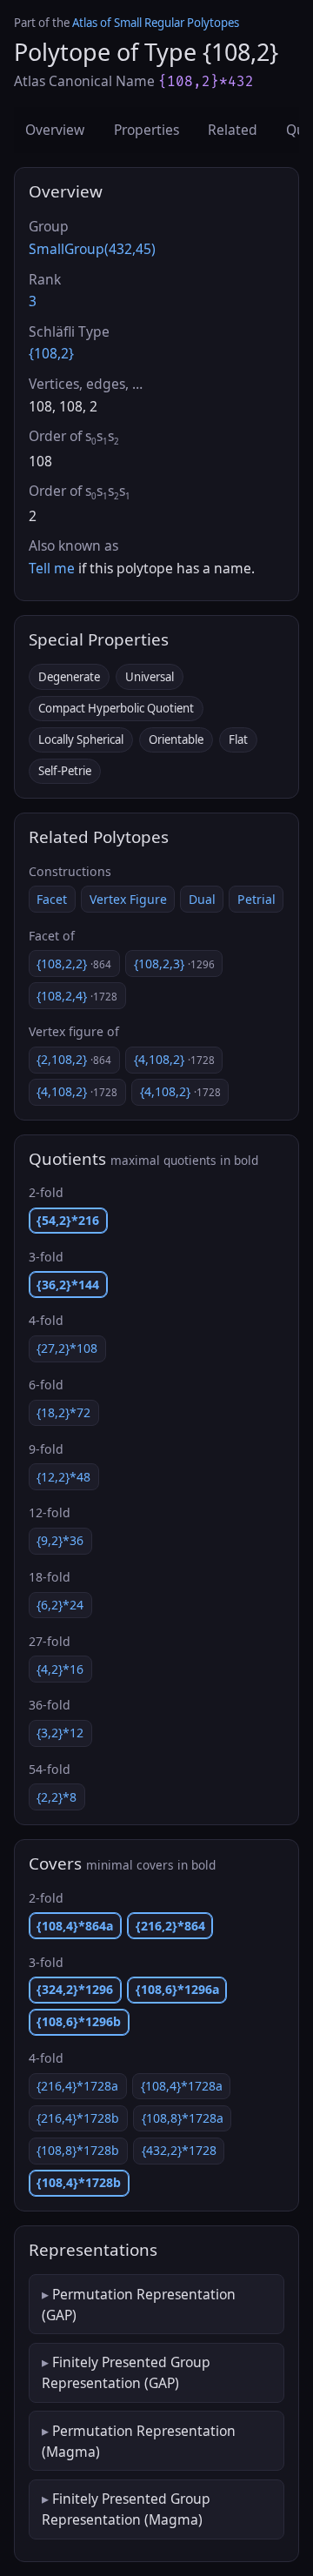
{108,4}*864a (75, 1926)
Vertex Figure (128, 899)
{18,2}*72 (63, 1412)
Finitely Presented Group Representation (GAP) (126, 2372)
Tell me (52, 568)
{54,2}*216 (68, 1220)
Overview (55, 130)
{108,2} (51, 353)
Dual (202, 899)
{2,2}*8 (57, 1797)
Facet (52, 899)
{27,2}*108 (67, 1348)
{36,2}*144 (68, 1285)
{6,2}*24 (60, 1605)
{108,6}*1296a (177, 1989)
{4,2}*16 (60, 1669)
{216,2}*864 (170, 1926)
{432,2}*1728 (179, 2150)
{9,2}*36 (60, 1540)
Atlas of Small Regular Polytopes (156, 23)
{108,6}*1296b (79, 2021)
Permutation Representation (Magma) (139, 2441)
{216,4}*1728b (78, 2118)
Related (233, 130)
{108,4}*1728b (79, 2182)
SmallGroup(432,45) (92, 249)
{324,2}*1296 (75, 1989)
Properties (147, 130)
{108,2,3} (174, 963)
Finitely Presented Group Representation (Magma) (126, 2509)
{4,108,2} (174, 1059)
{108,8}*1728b (78, 2150)
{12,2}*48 (63, 1477)
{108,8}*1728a (183, 2118)
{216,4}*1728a (77, 2086)
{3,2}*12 (60, 1733)
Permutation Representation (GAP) (139, 2305)
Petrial (256, 899)
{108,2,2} (74, 963)
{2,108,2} (74, 1059)
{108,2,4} (77, 996)
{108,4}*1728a (182, 2086)
